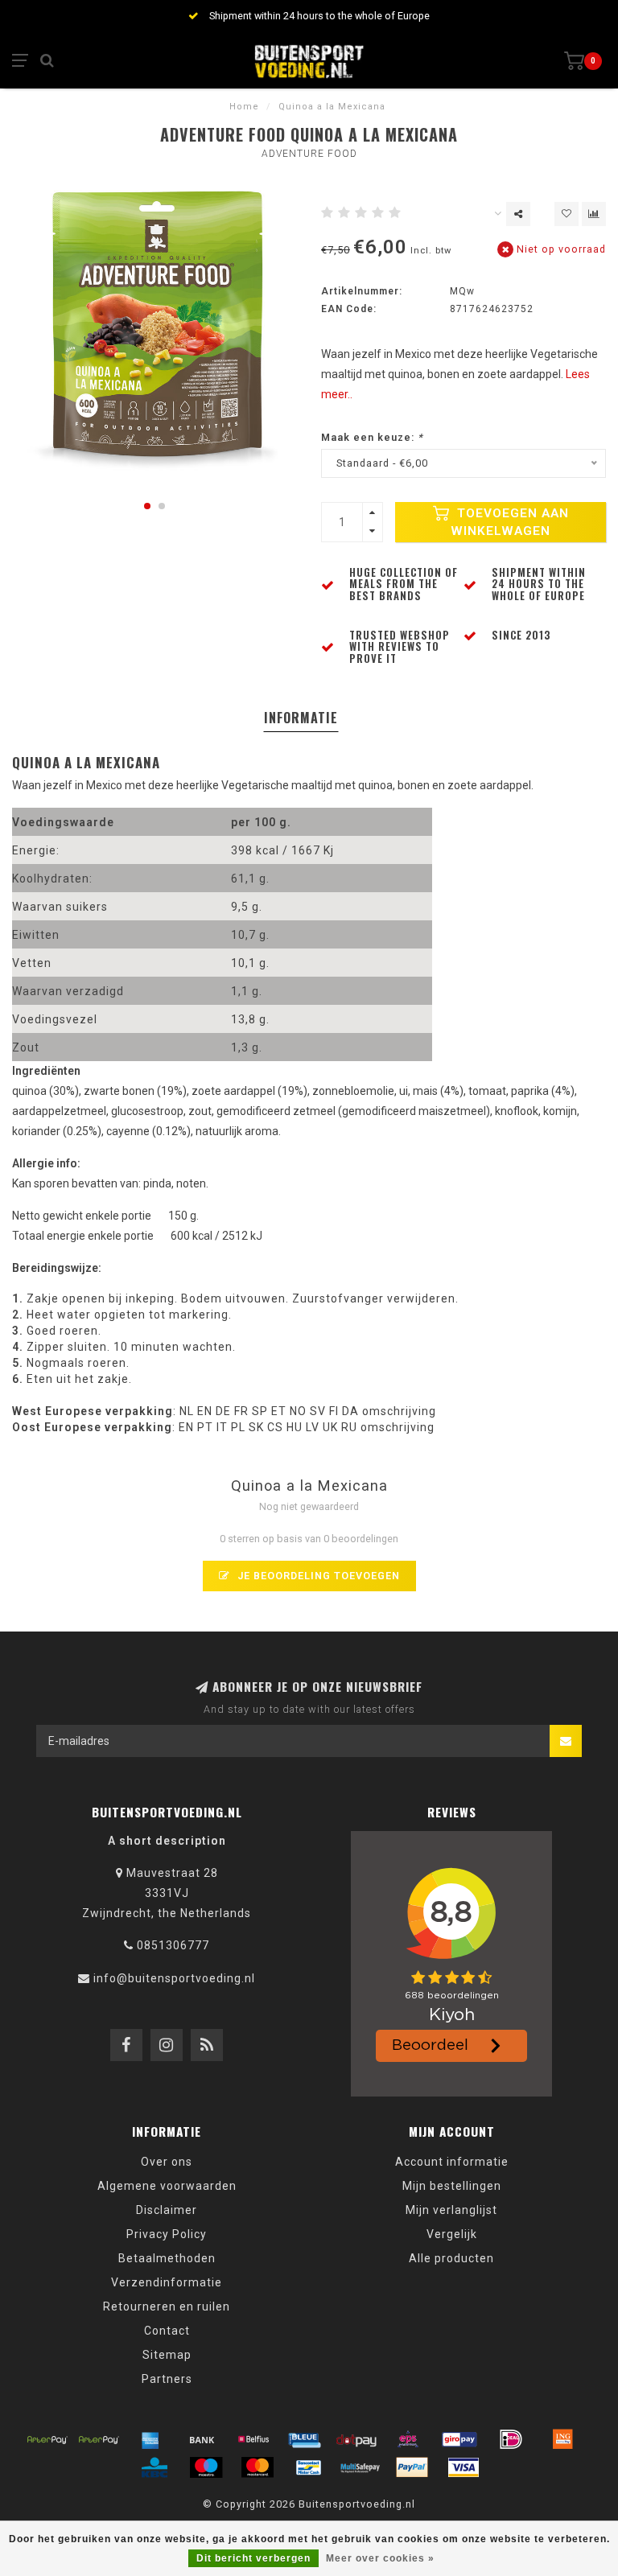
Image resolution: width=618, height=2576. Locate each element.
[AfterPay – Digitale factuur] (99, 2439)
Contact (167, 2331)
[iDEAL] (511, 2439)
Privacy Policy (167, 2234)
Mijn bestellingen (452, 2186)
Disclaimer (167, 2210)
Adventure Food (309, 154)
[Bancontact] (309, 2467)
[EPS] (408, 2439)
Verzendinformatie (167, 2282)
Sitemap (167, 2355)
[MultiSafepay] (360, 2467)
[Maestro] (206, 2467)
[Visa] (463, 2467)
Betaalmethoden (167, 2258)
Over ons (167, 2162)
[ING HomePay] (562, 2439)
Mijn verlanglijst (451, 2210)
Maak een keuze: (372, 437)
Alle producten (451, 2258)
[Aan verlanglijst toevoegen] (566, 214)
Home (244, 107)
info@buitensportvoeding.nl (174, 1978)
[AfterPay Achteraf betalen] (47, 2439)
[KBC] (154, 2467)
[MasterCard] (257, 2467)
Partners (167, 2379)
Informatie (301, 718)
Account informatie (452, 2162)
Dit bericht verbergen (253, 2558)
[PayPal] (412, 2467)
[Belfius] (253, 2439)
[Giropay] (459, 2439)
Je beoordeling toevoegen (317, 1576)
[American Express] (150, 2439)
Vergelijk (452, 2234)
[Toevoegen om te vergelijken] (594, 214)
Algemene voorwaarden (167, 2186)
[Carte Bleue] (305, 2439)
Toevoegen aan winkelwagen (510, 522)
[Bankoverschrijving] (202, 2439)
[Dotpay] (356, 2439)
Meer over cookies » (380, 2558)
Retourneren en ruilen (167, 2306)
